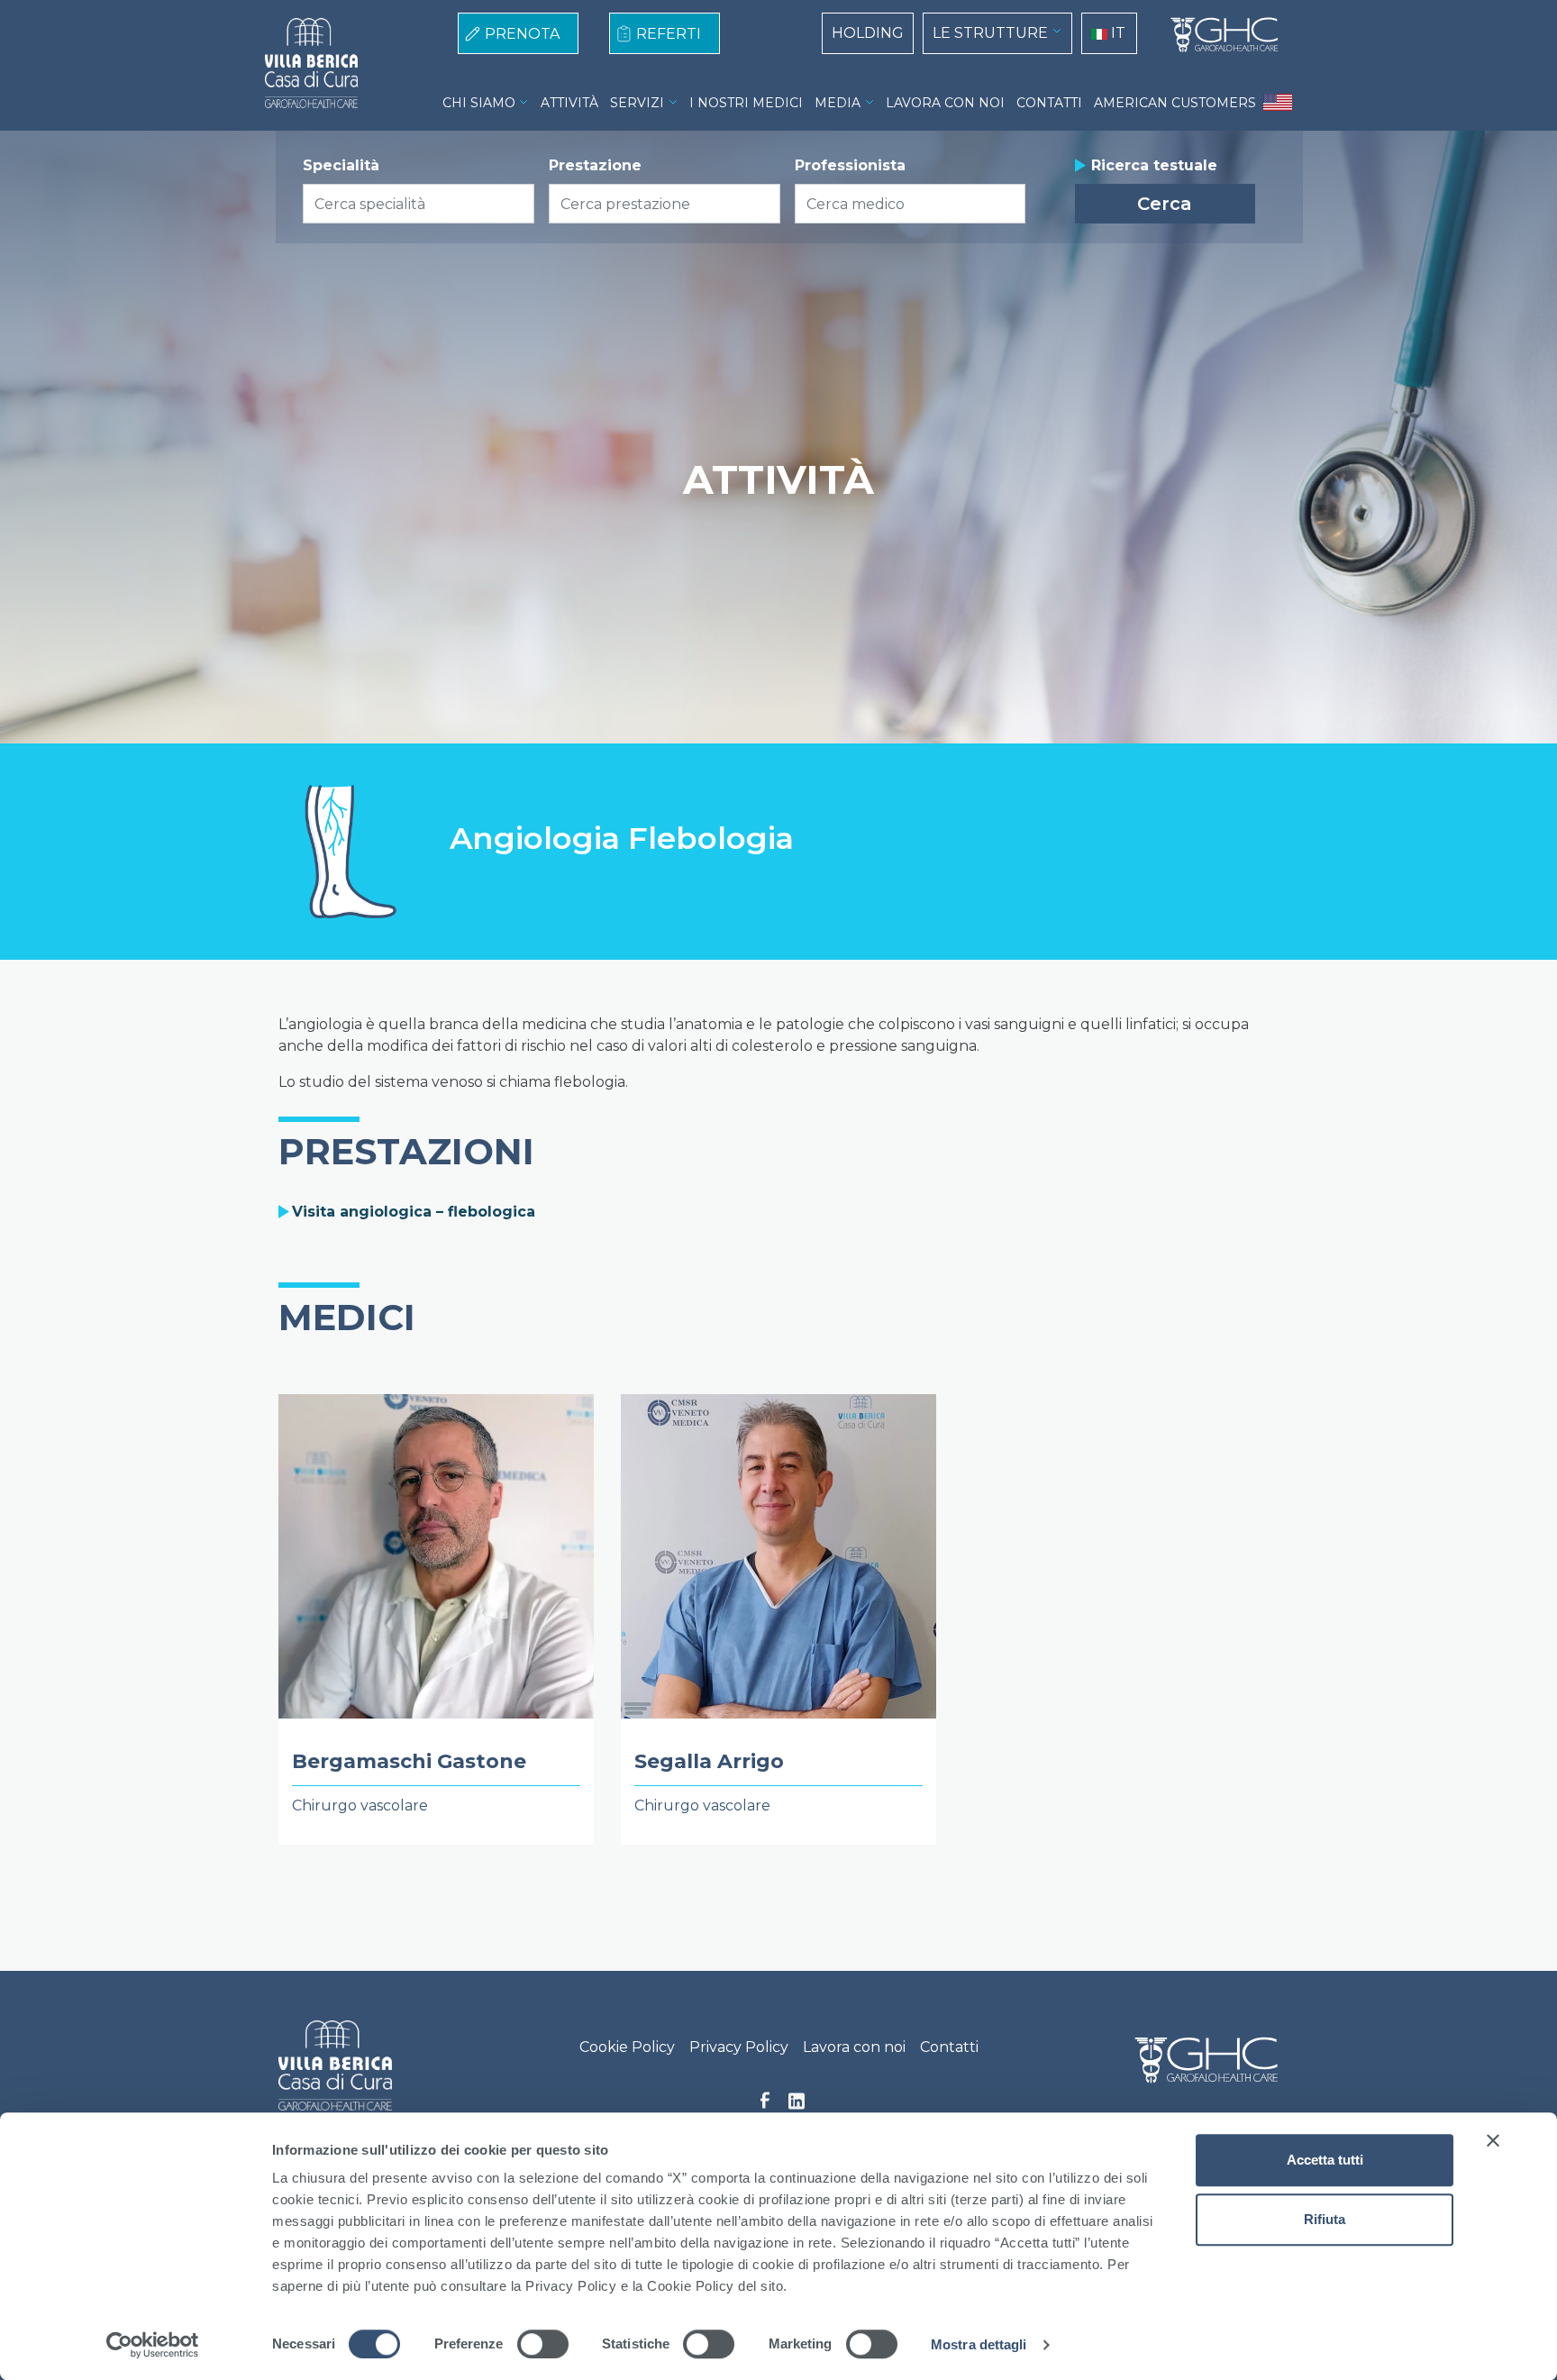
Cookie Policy (627, 2047)
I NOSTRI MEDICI (746, 103)
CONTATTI (1049, 103)
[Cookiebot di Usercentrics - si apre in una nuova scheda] (153, 2345)
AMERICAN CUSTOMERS (1175, 103)
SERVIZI (637, 103)
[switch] (543, 2344)
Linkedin (797, 2106)
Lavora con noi (854, 2047)
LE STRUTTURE (990, 33)
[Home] (1217, 35)
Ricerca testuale (1154, 165)
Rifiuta (1325, 2219)
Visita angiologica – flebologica (414, 1212)
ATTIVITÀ (569, 103)
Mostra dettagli (979, 2344)
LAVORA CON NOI (945, 103)
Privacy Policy (739, 2047)
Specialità (341, 165)
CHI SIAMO (479, 103)
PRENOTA (522, 34)
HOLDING (868, 33)
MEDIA (838, 103)
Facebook (765, 2105)
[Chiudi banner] (1493, 2140)
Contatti (949, 2047)
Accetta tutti (1325, 2160)
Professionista (850, 165)
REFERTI (669, 34)
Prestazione (595, 165)
